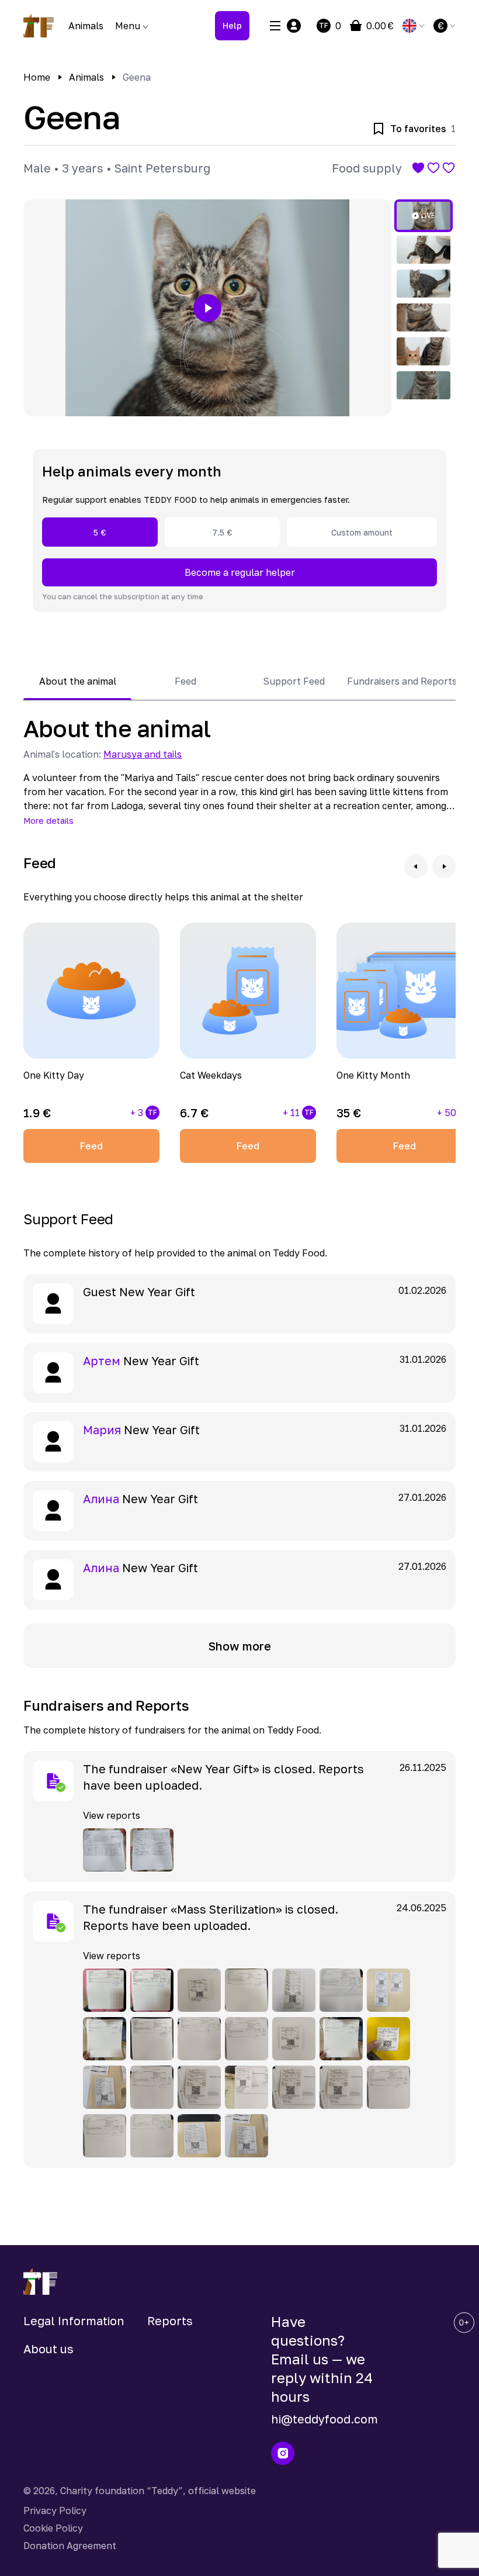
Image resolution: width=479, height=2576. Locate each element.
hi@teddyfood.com (324, 2419)
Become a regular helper (240, 572)
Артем (102, 1360)
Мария (102, 1429)
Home (37, 77)
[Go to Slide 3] (424, 284)
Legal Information (74, 2321)
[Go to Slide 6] (424, 385)
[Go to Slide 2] (424, 250)
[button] (207, 308)
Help (232, 25)
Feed (91, 1146)
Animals (86, 26)
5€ (100, 532)
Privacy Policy (55, 2511)
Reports (170, 2321)
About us (48, 2349)
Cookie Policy (53, 2528)
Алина (101, 1498)
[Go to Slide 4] (424, 317)
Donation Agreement (70, 2546)
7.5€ (222, 532)
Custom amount (362, 532)
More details (48, 821)
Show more (240, 1646)
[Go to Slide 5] (424, 351)
